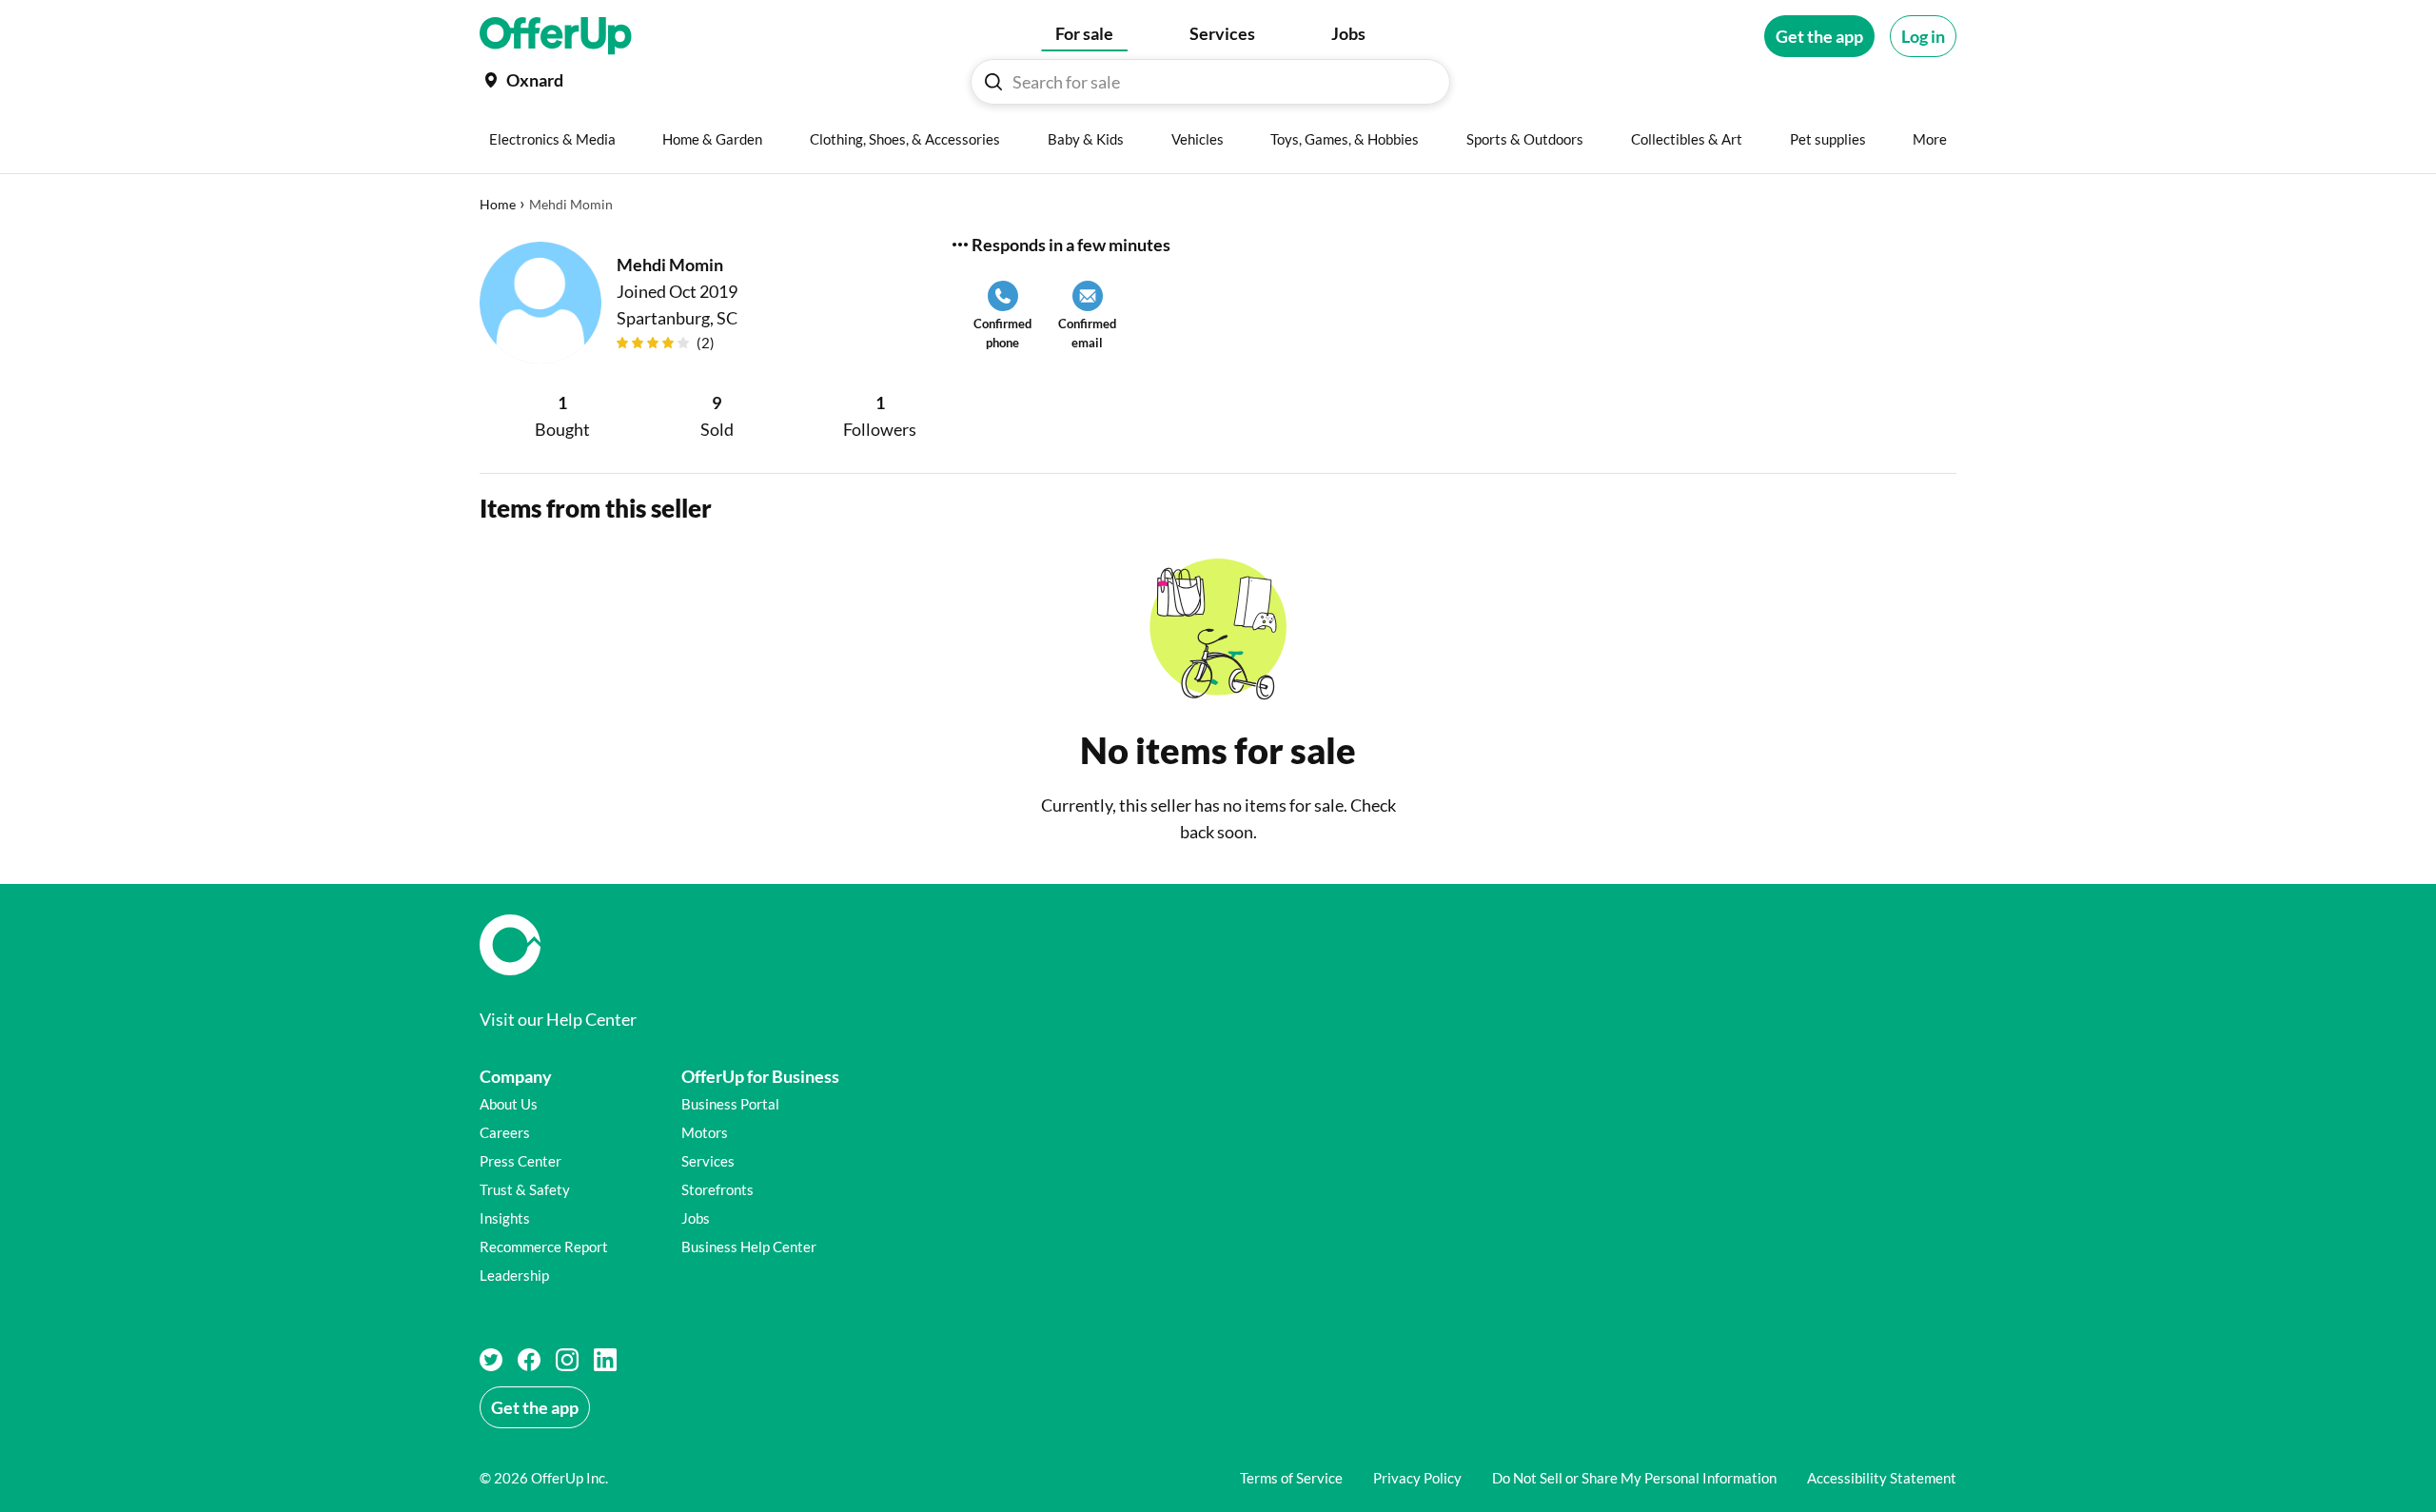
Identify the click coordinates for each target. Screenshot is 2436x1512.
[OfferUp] (556, 36)
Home (498, 204)
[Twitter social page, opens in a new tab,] (491, 1360)
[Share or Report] (960, 245)
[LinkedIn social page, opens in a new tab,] (605, 1360)
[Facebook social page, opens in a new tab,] (529, 1360)
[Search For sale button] (993, 82)
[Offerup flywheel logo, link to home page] (1218, 945)
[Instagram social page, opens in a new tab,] (567, 1360)
